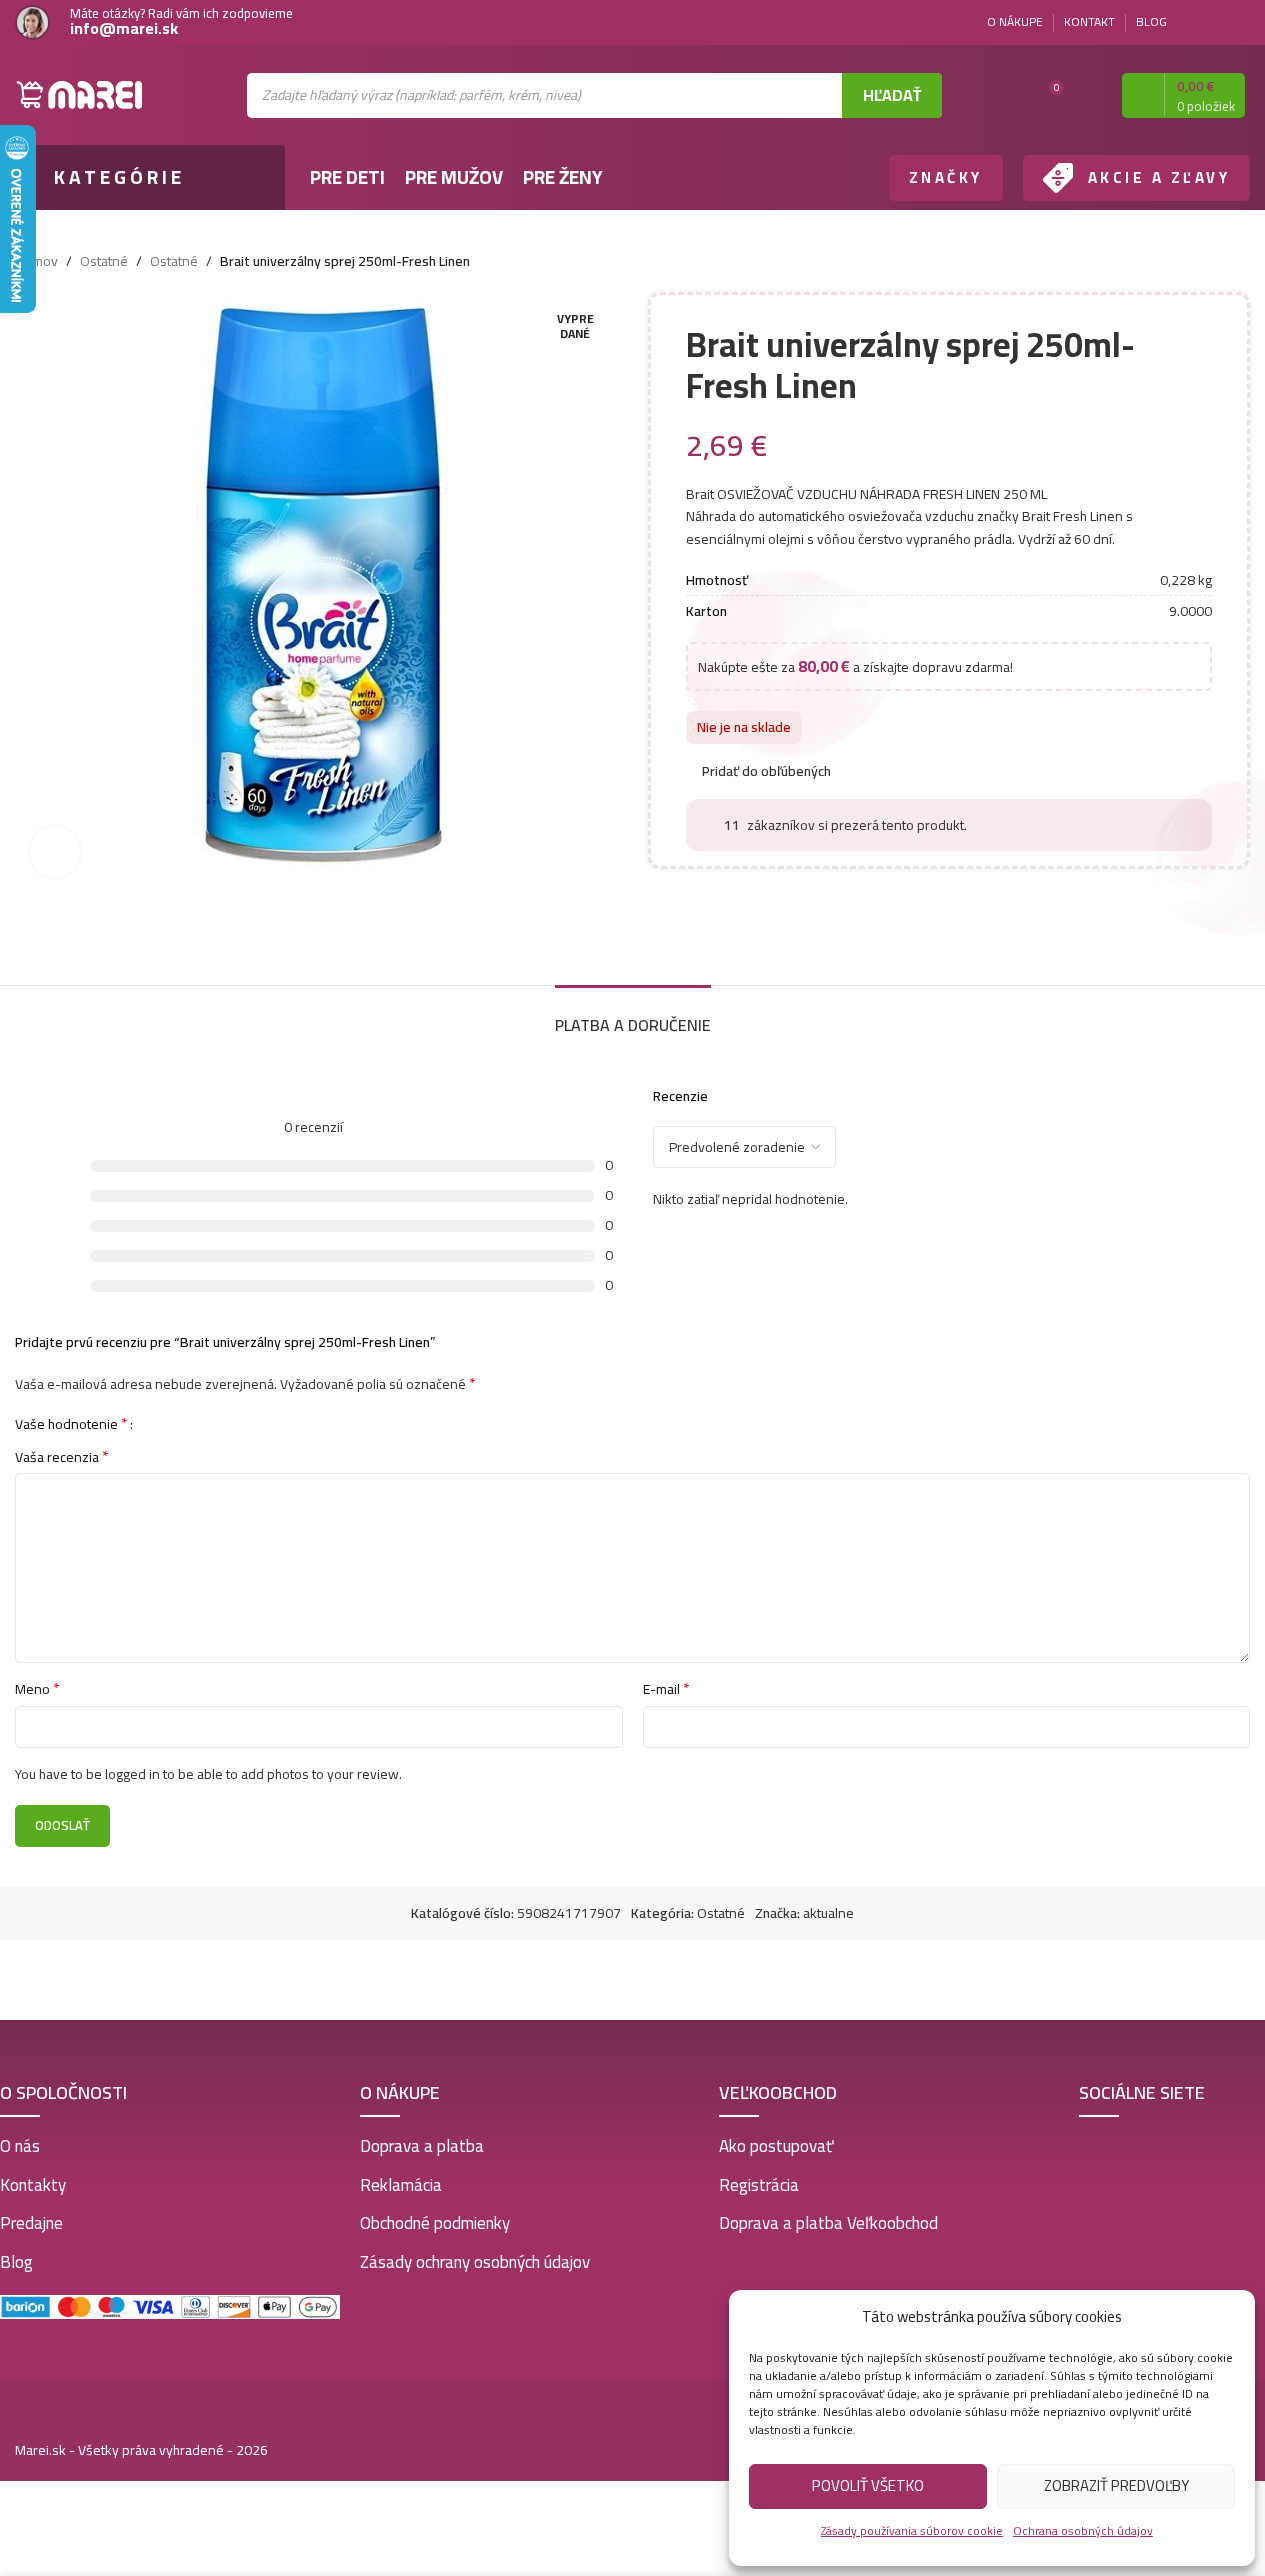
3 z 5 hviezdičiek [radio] (185, 1423)
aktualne (828, 1913)
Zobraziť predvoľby (1116, 2485)
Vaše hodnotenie (71, 1423)
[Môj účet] (1089, 95)
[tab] (633, 1015)
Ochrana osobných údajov (1083, 2530)
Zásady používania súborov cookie (912, 2530)
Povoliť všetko (868, 2485)
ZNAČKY (946, 177)
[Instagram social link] (1238, 22)
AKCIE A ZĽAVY (1159, 177)
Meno (37, 1689)
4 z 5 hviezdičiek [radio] (200, 1423)
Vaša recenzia (62, 1457)
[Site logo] (80, 94)
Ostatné (104, 261)
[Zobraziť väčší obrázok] (55, 852)
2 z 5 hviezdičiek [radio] (170, 1423)
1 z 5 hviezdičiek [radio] (155, 1423)
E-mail (666, 1689)
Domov (36, 261)
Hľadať (892, 95)
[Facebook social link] (1214, 22)
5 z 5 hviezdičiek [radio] (215, 1423)
